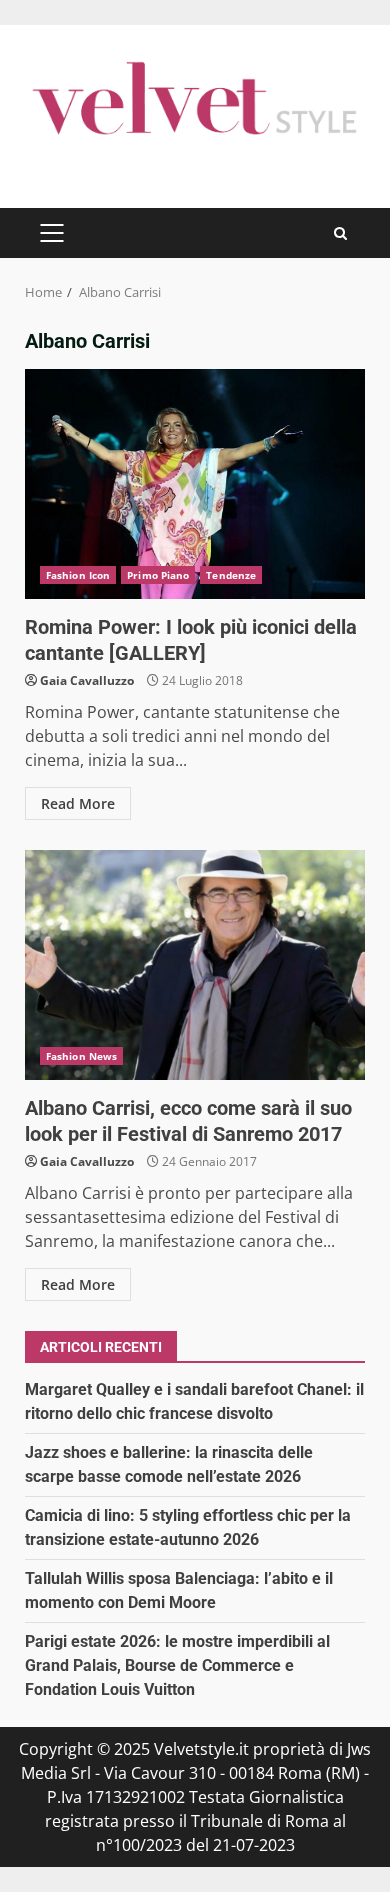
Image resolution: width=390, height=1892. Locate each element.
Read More (78, 803)
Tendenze (231, 575)
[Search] (340, 233)
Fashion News (81, 1056)
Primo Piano (158, 575)
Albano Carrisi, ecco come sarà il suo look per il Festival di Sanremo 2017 (195, 965)
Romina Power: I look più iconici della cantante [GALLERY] (195, 484)
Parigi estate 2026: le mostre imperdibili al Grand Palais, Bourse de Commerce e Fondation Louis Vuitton (177, 1665)
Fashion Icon (78, 575)
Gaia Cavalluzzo (87, 680)
